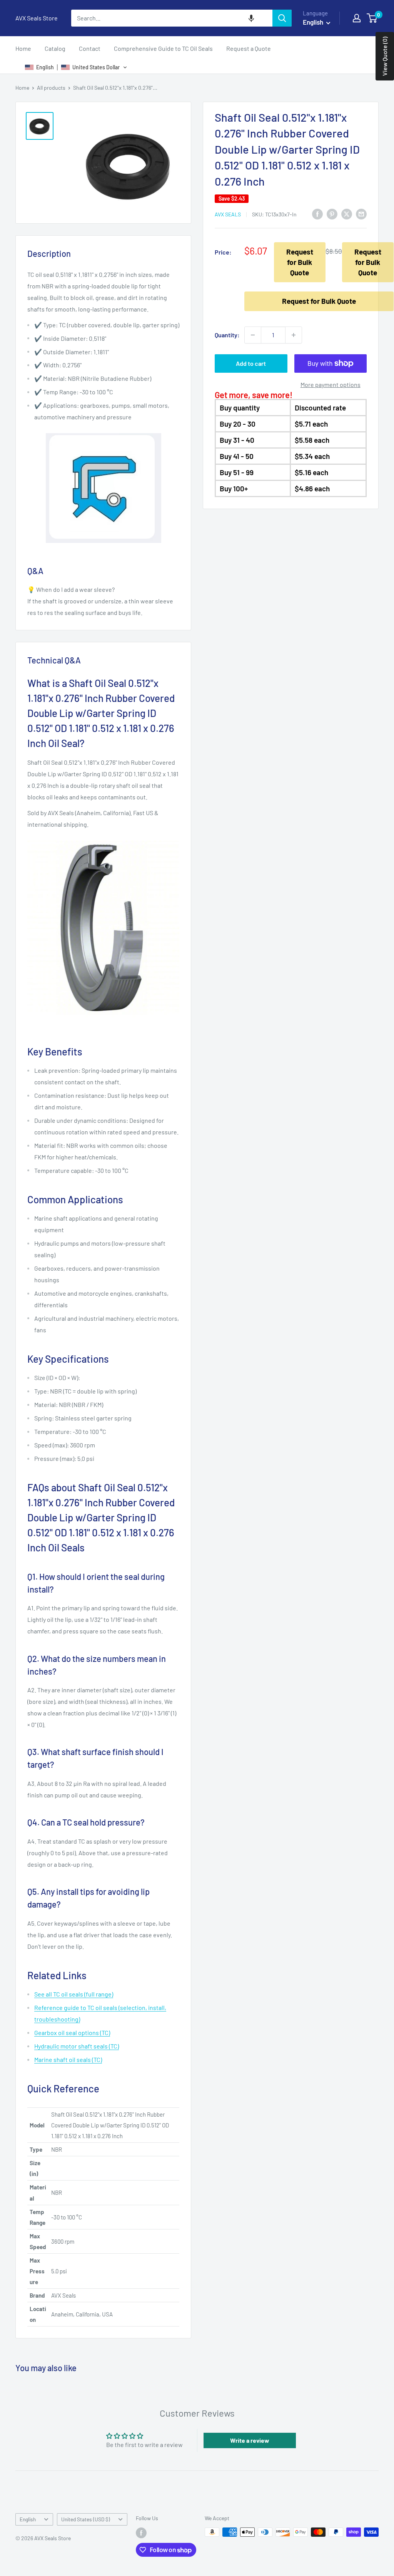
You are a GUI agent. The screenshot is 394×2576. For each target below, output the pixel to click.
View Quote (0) (385, 56)
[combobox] (172, 18)
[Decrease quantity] (253, 335)
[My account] (357, 18)
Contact (90, 48)
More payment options (331, 384)
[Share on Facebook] (317, 214)
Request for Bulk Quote (300, 262)
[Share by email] (361, 214)
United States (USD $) (86, 2519)
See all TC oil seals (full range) (74, 1994)
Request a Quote (249, 48)
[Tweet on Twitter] (347, 214)
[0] (372, 18)
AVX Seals (228, 214)
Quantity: (227, 335)
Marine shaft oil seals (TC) (68, 2059)
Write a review (250, 2440)
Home (23, 48)
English (28, 2519)
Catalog (55, 48)
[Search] (282, 18)
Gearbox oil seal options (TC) (72, 2032)
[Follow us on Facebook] (141, 2533)
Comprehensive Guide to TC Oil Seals (163, 48)
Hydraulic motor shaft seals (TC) (77, 2046)
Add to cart (251, 363)
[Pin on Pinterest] (332, 214)
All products (51, 88)
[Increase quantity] (294, 335)
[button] (251, 18)
